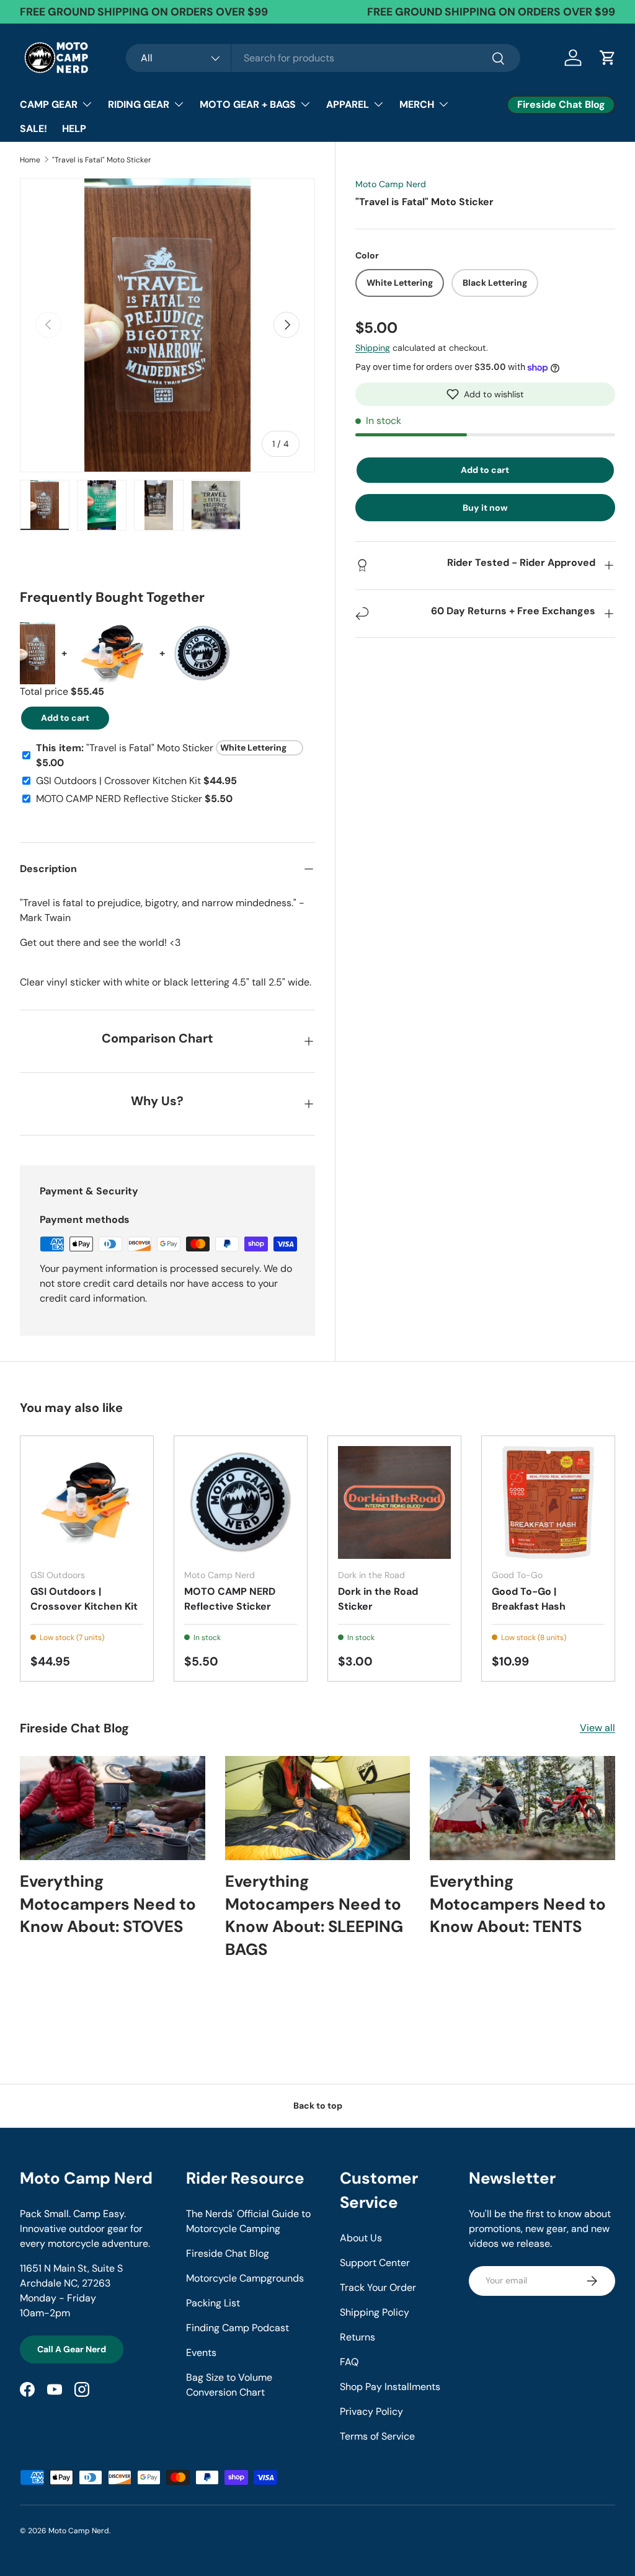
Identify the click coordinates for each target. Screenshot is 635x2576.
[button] (485, 394)
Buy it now (485, 508)
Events (201, 2353)
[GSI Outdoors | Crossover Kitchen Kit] (87, 1502)
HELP (74, 129)
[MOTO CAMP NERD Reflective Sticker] (241, 1502)
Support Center (375, 2263)
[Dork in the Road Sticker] (394, 1502)
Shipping (373, 348)
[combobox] (323, 58)
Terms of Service (377, 2436)
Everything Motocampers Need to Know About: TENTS (518, 1904)
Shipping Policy (375, 2312)
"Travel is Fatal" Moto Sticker (102, 160)
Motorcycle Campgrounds (245, 2278)
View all (597, 1728)
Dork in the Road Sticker (378, 1599)
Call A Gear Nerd (72, 2349)
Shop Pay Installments (390, 2387)
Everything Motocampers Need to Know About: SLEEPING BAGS (314, 1915)
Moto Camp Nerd (391, 184)
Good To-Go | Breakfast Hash (529, 1599)
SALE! (33, 129)
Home (30, 160)
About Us (361, 2238)
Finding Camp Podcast (238, 2328)
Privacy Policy (371, 2411)
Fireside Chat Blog (228, 2253)
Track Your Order (378, 2287)
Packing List (213, 2303)
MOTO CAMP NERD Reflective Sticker (230, 1599)
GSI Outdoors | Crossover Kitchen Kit (84, 1599)
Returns (357, 2337)
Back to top (318, 2106)
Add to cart (485, 470)
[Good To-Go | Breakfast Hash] (548, 1502)
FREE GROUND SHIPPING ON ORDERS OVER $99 (491, 12)
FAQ (349, 2362)
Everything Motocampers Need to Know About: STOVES (108, 1904)
